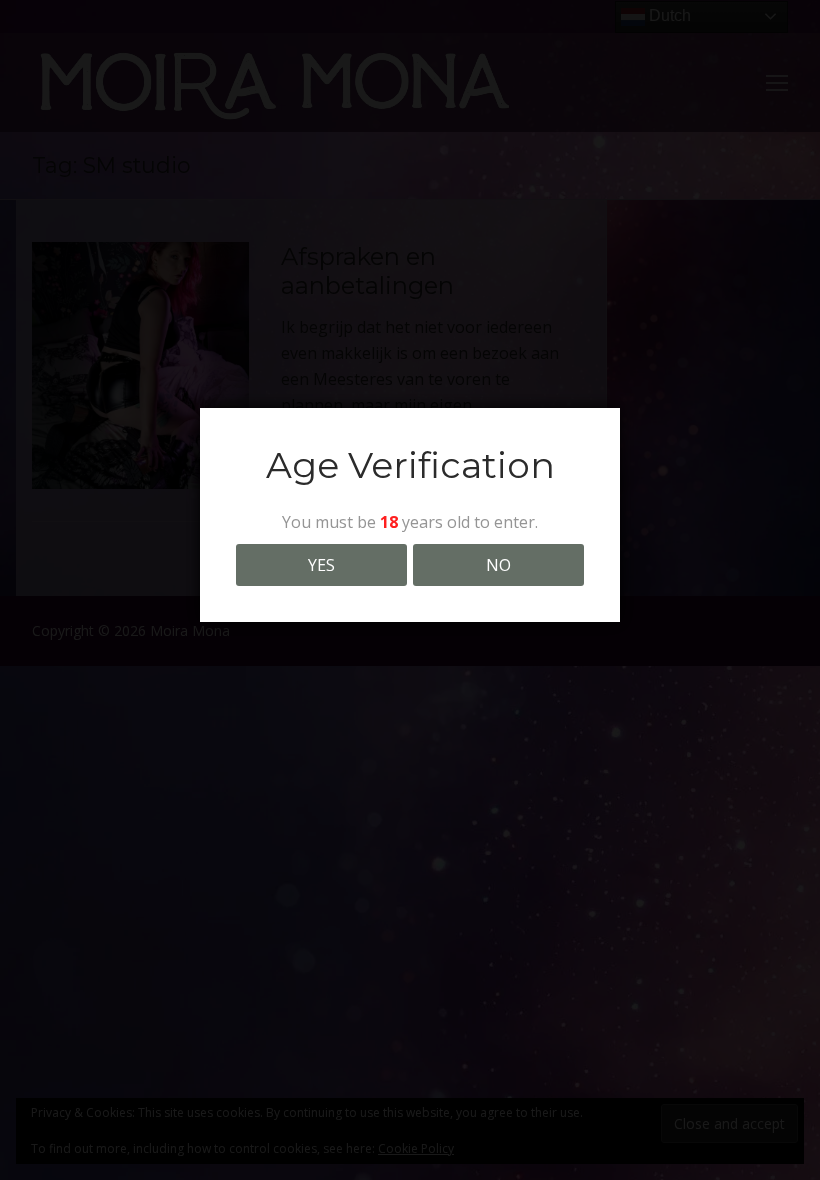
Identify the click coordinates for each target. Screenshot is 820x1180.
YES (321, 565)
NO (498, 565)
